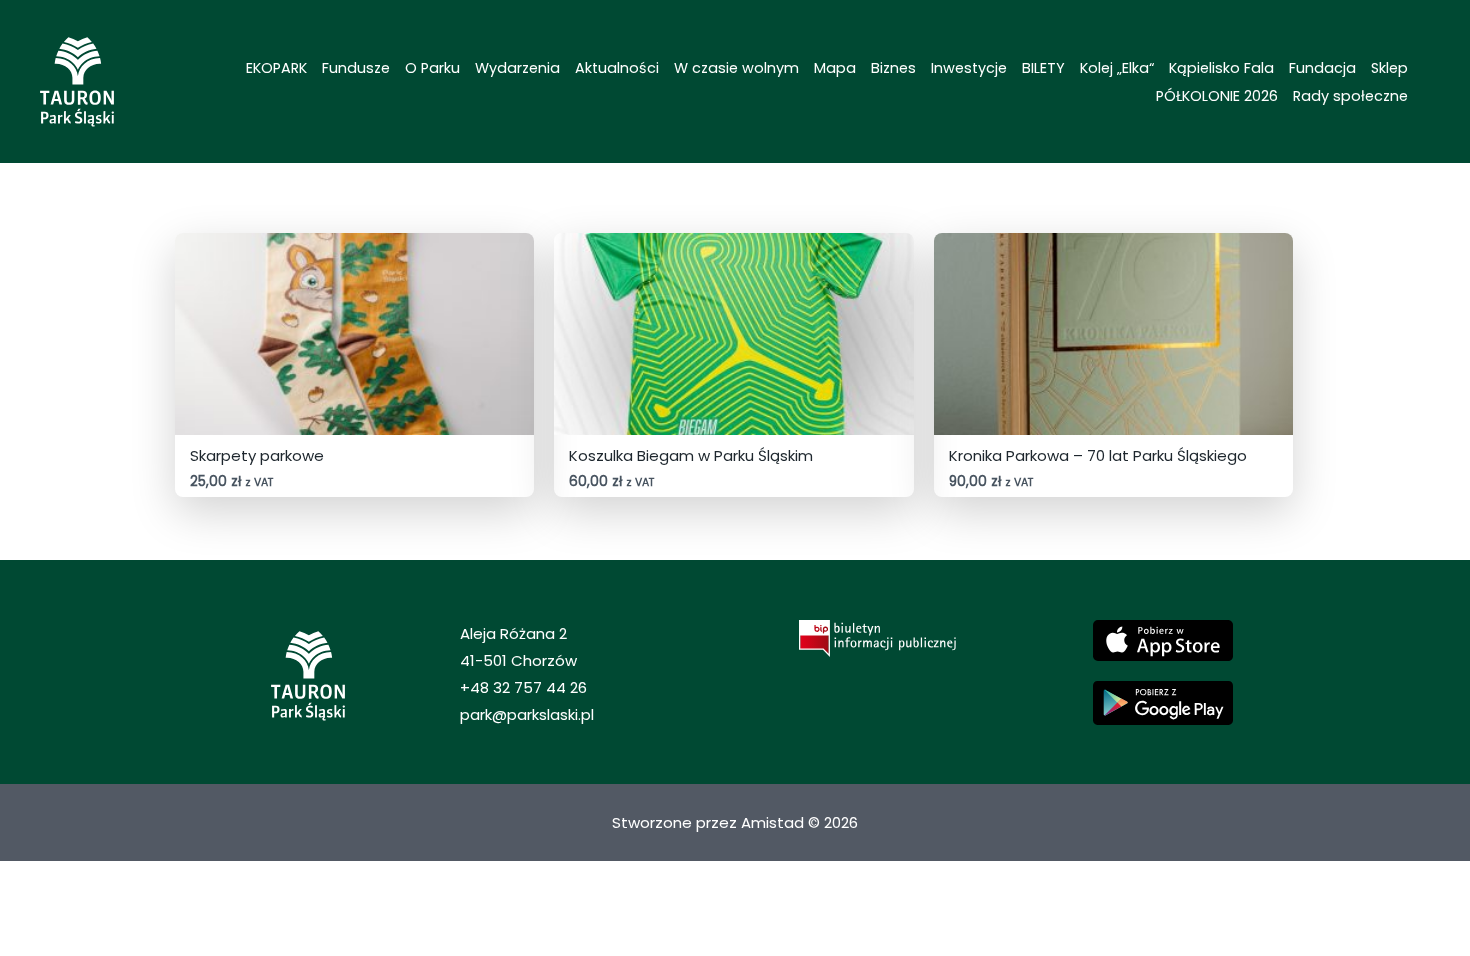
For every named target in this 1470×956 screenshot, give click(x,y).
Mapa (835, 68)
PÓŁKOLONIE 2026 (1217, 96)
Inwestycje (969, 68)
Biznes (893, 68)
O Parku (432, 68)
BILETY (1043, 68)
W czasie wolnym (736, 68)
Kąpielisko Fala (1221, 68)
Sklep (1389, 68)
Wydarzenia (517, 68)
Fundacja (1322, 68)
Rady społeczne (1350, 96)
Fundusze (356, 68)
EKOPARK (276, 68)
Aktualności (617, 68)
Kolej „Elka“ (1117, 68)
